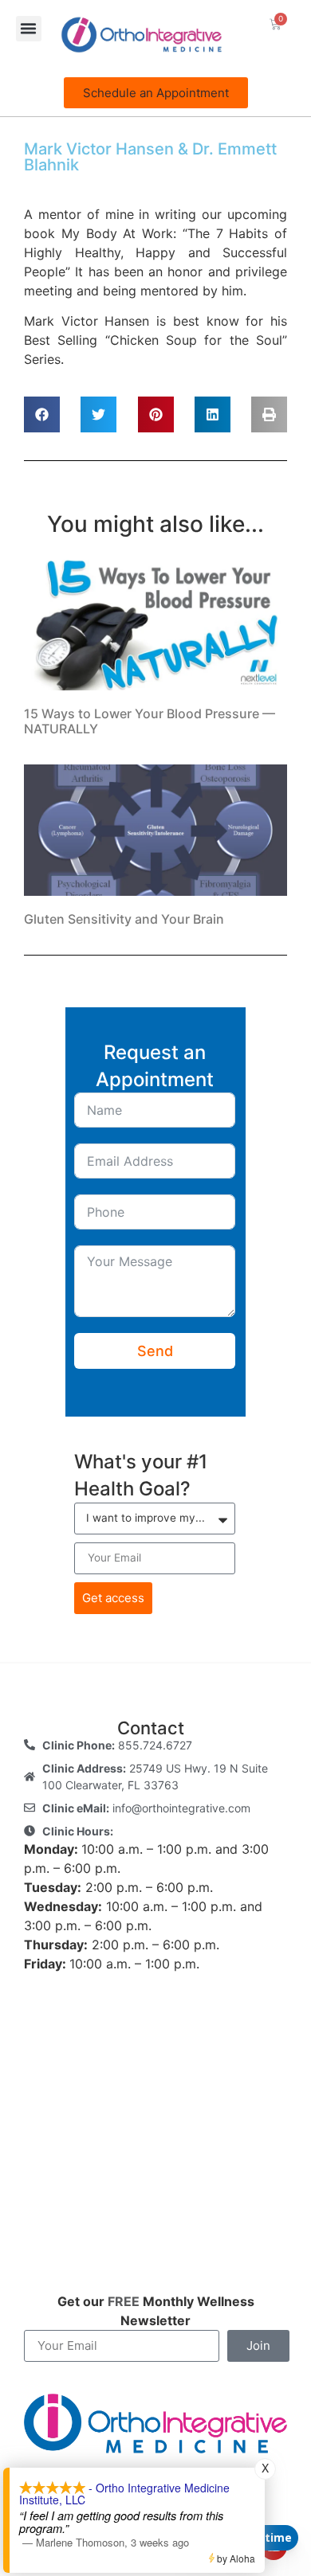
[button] (29, 29)
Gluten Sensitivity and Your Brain (124, 919)
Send (155, 1351)
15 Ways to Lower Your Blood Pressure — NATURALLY (150, 721)
